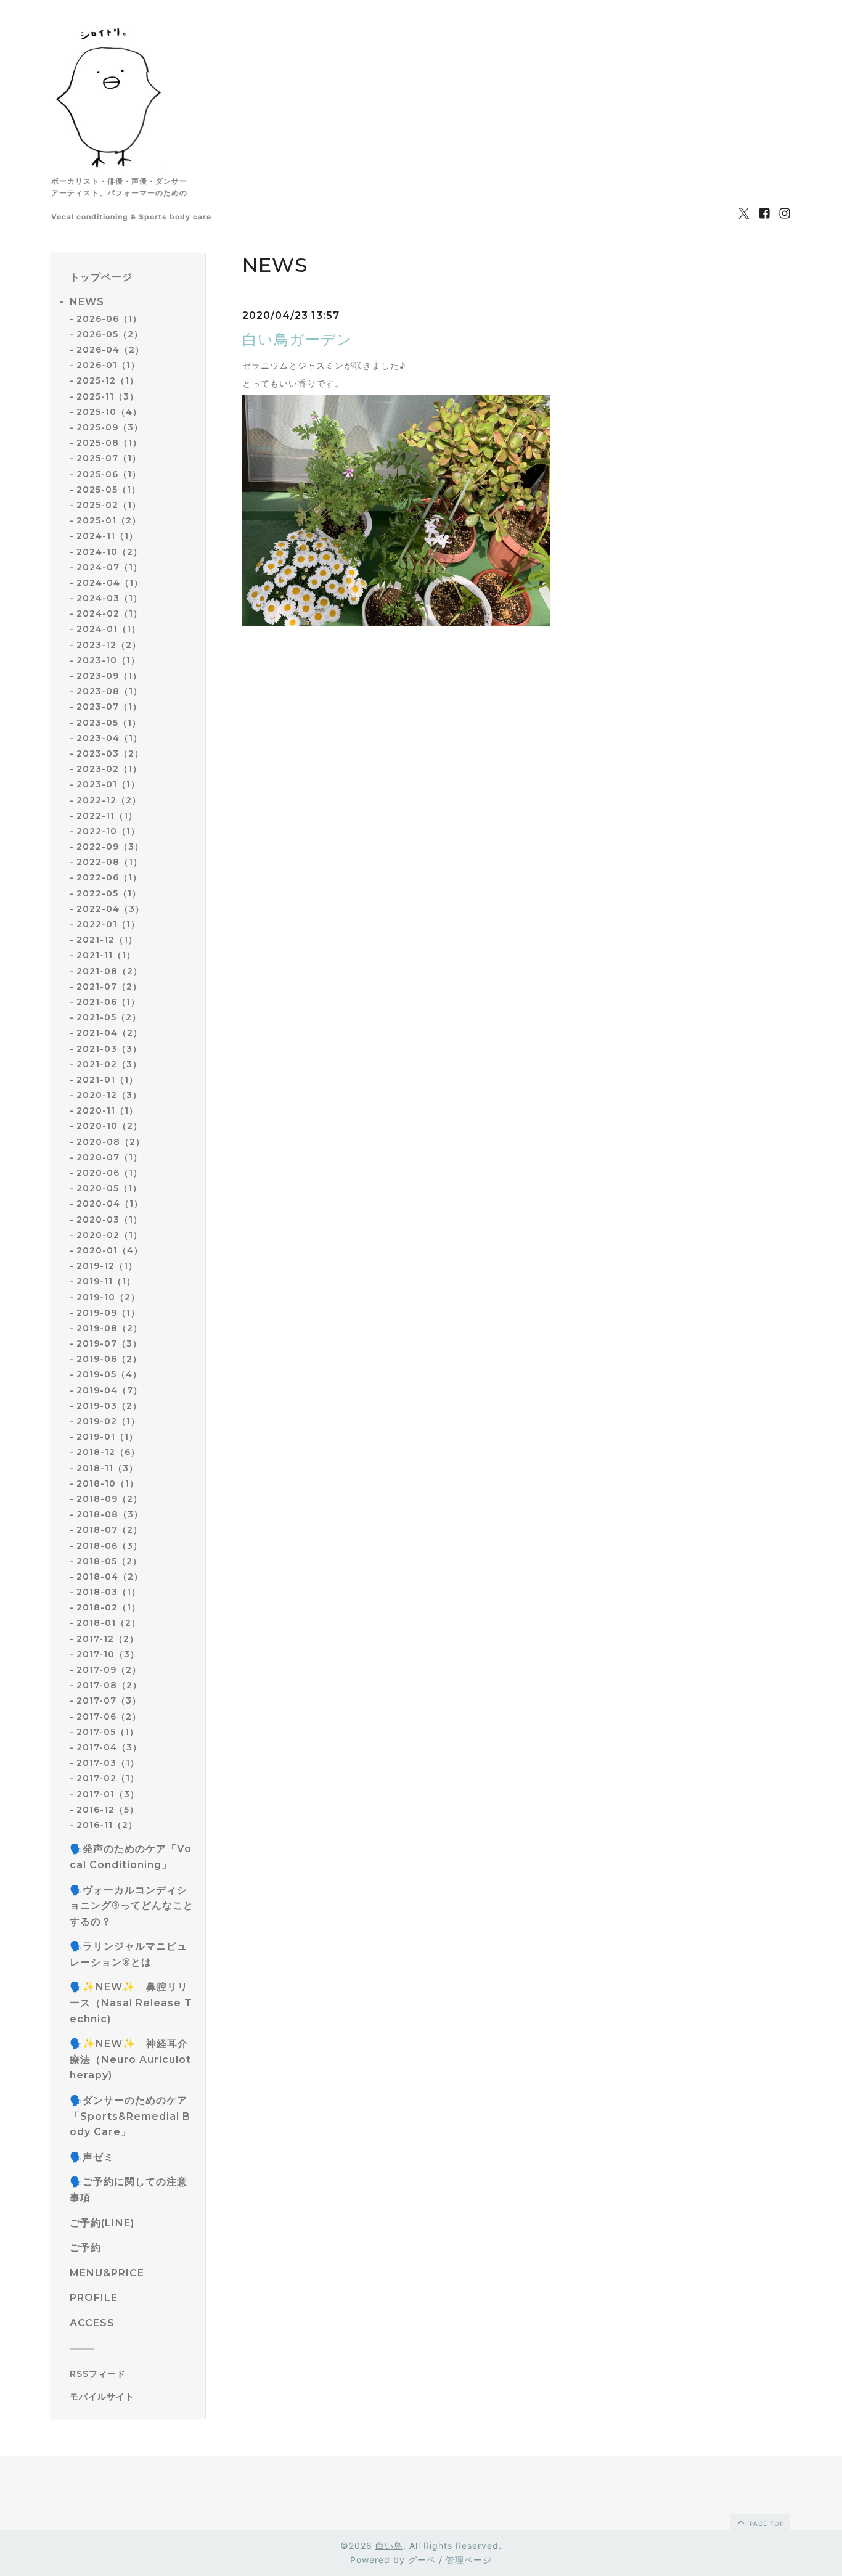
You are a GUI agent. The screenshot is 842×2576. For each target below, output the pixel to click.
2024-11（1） (107, 536)
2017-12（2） (108, 1639)
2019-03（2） (109, 1406)
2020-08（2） (111, 1142)
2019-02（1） (108, 1421)
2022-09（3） (110, 847)
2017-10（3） (108, 1654)
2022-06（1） (109, 877)
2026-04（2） (110, 350)
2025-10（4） (109, 412)
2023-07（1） (109, 707)
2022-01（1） (108, 924)
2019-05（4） (109, 1374)
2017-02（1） (108, 1778)
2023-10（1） (108, 660)
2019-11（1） (106, 1281)
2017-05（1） (108, 1732)
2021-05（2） (109, 1017)
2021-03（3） (109, 1049)
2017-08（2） (109, 1685)
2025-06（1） (109, 474)
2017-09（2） (109, 1670)
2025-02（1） (109, 505)
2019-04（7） (109, 1390)
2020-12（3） (109, 1095)
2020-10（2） (109, 1126)
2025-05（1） (108, 490)
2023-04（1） (109, 738)
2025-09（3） (110, 427)
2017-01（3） (108, 1794)
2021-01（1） (107, 1080)
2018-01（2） (108, 1623)
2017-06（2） (109, 1717)
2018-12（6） (108, 1452)
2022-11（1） (107, 816)
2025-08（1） (109, 443)
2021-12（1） (107, 940)
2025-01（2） (109, 520)
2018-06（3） (109, 1546)
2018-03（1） (108, 1592)
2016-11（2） (107, 1825)
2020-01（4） (110, 1250)
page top (766, 2524)
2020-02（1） (109, 1235)
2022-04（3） (110, 909)
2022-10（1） (108, 831)
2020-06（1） (109, 1173)
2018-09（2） (109, 1499)
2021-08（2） (109, 971)
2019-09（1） (108, 1313)
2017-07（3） (109, 1700)
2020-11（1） (107, 1110)
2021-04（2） (109, 1033)
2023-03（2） (110, 753)
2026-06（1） (109, 319)
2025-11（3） (108, 396)
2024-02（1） (109, 613)
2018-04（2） (110, 1577)
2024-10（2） (109, 552)
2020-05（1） (109, 1188)
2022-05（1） (109, 893)
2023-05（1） (109, 723)
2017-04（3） (109, 1747)
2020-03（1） (109, 1220)
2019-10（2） (108, 1297)
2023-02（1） (109, 769)
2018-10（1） (108, 1483)
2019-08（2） (109, 1328)
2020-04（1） (110, 1204)
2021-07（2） (109, 987)
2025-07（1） (109, 458)
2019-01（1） (107, 1437)
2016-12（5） (108, 1810)
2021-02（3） (109, 1064)
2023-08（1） (109, 691)
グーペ (422, 2560)
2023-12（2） (109, 645)
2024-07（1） (109, 567)
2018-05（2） (109, 1561)
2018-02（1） (108, 1607)
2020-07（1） (109, 1157)
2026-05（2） (110, 334)
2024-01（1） (108, 629)
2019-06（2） (109, 1359)
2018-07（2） (109, 1530)
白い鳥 (389, 2545)
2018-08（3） (110, 1514)
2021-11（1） (106, 955)
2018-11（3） (107, 1468)
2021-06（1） (108, 1002)
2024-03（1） (109, 598)
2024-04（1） (110, 583)
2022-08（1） (109, 862)
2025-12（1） (108, 380)
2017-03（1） (108, 1763)
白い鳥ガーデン (297, 339)
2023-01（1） (108, 784)
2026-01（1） (108, 365)
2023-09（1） (109, 676)
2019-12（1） (107, 1266)
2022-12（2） (109, 800)
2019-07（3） (109, 1343)
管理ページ (469, 2560)
